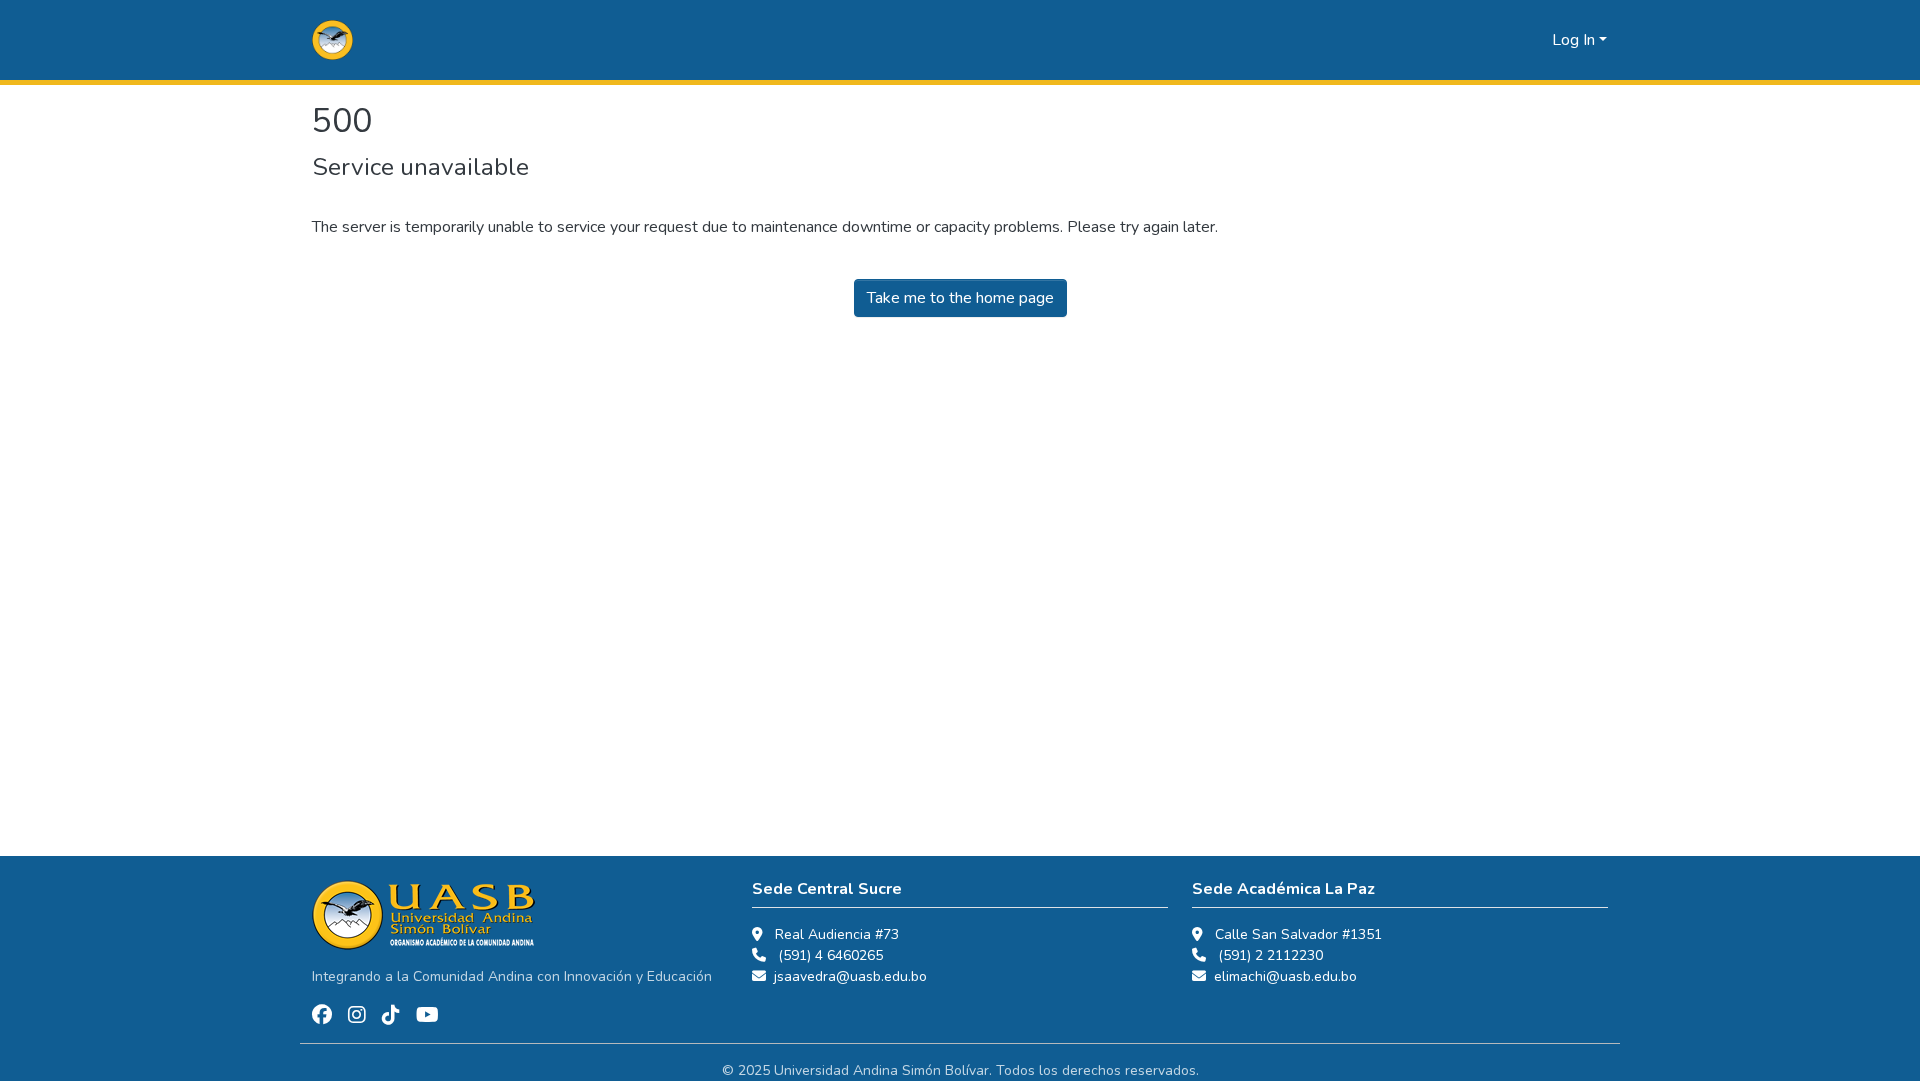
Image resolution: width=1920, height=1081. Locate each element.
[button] (332, 40)
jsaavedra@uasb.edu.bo (850, 976)
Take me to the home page (960, 298)
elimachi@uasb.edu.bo (1285, 976)
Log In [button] (1575, 40)
